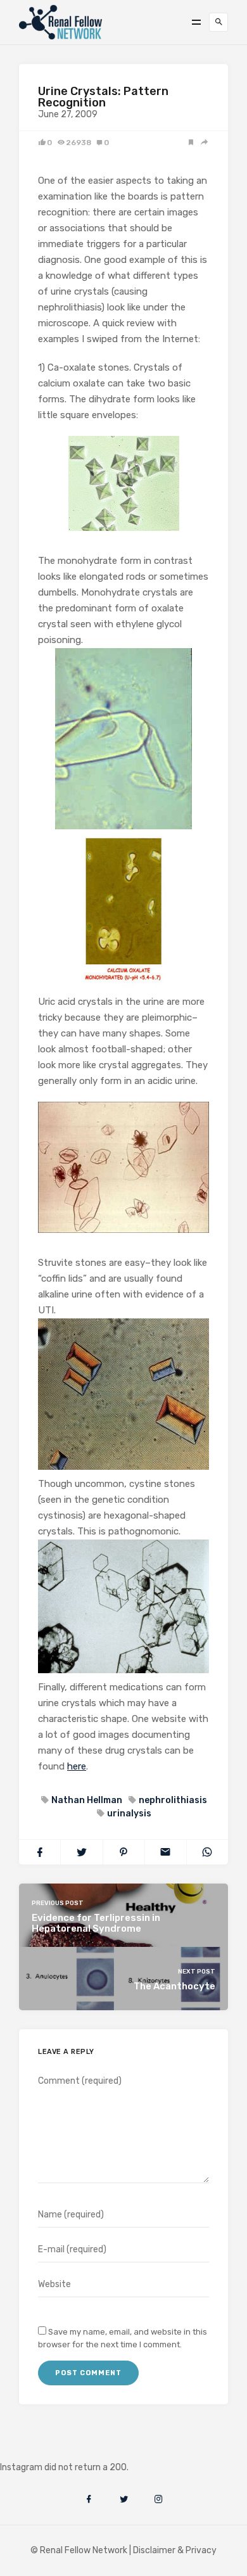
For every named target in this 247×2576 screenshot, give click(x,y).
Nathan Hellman (87, 1800)
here (77, 1766)
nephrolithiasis (173, 1800)
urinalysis (129, 1814)
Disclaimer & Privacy (175, 2550)
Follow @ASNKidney (75, 2448)
